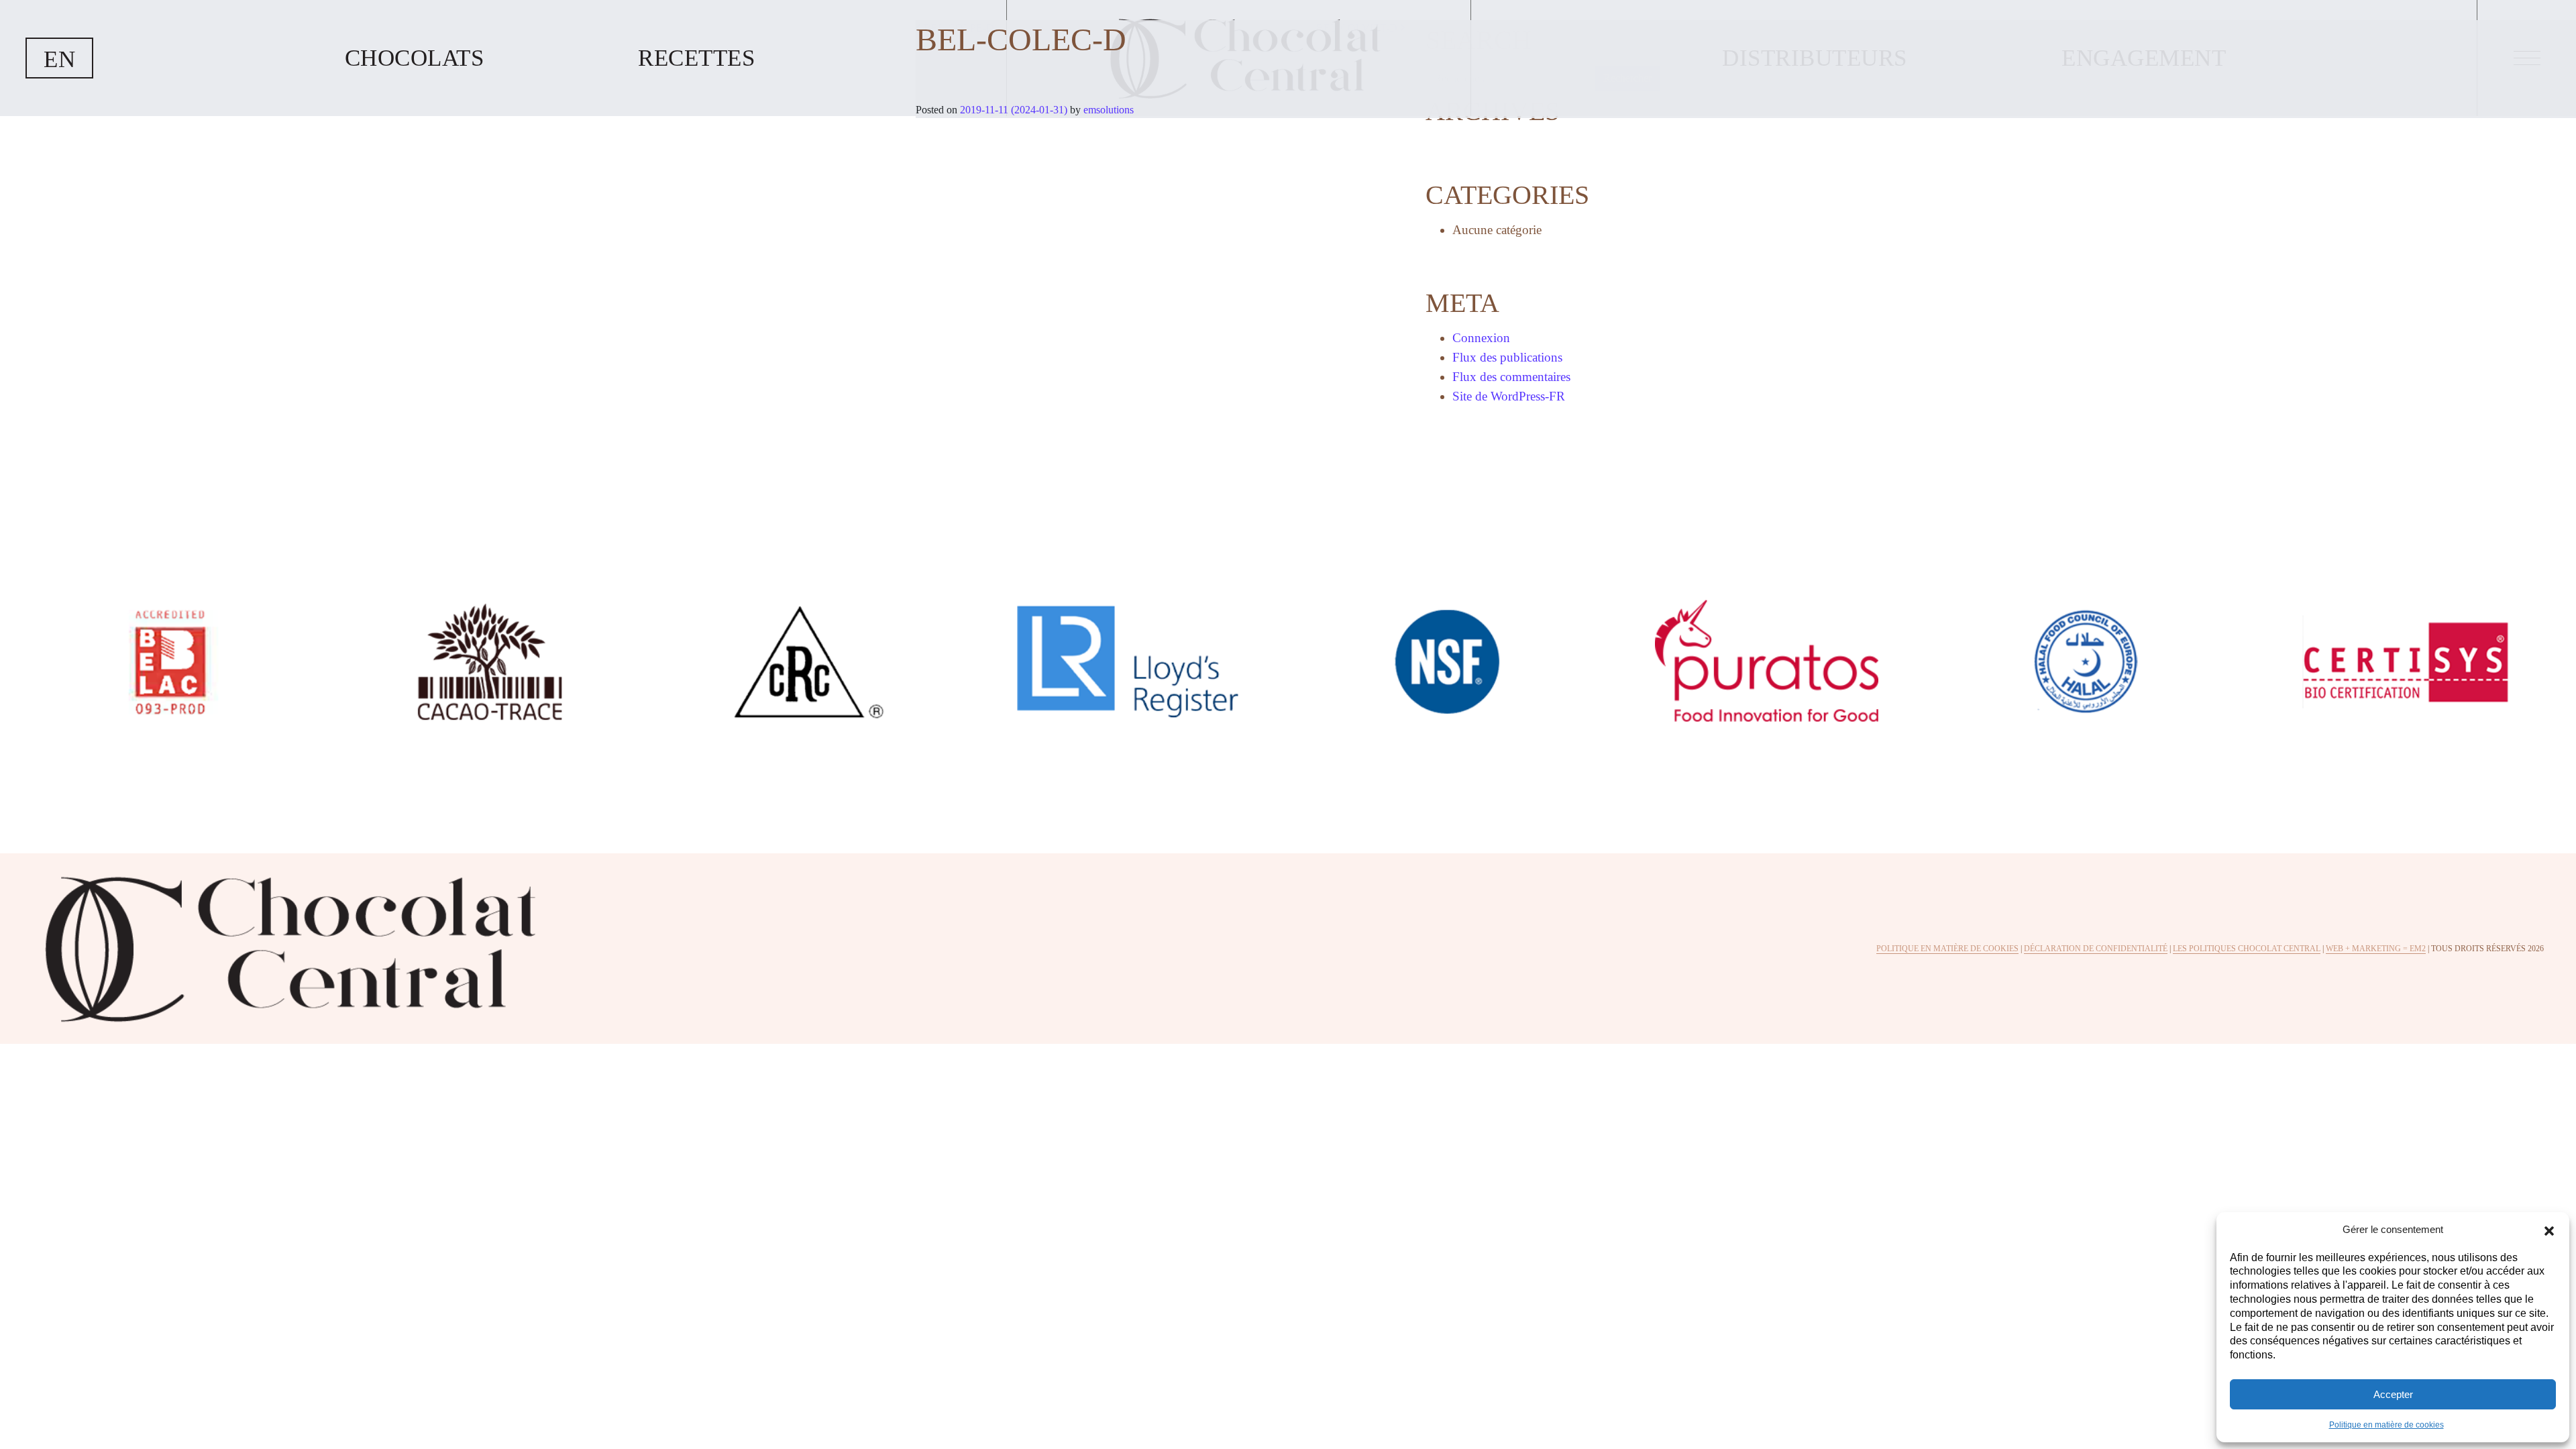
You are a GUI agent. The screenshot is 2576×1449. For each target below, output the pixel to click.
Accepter (2393, 1394)
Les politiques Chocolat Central (2247, 949)
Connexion (1481, 338)
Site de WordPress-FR (1509, 396)
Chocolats (415, 58)
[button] (2549, 1230)
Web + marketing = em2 (2376, 949)
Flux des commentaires (1511, 377)
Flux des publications (1507, 357)
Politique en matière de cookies (2386, 1425)
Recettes (696, 58)
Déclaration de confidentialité (2096, 949)
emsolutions (1107, 110)
